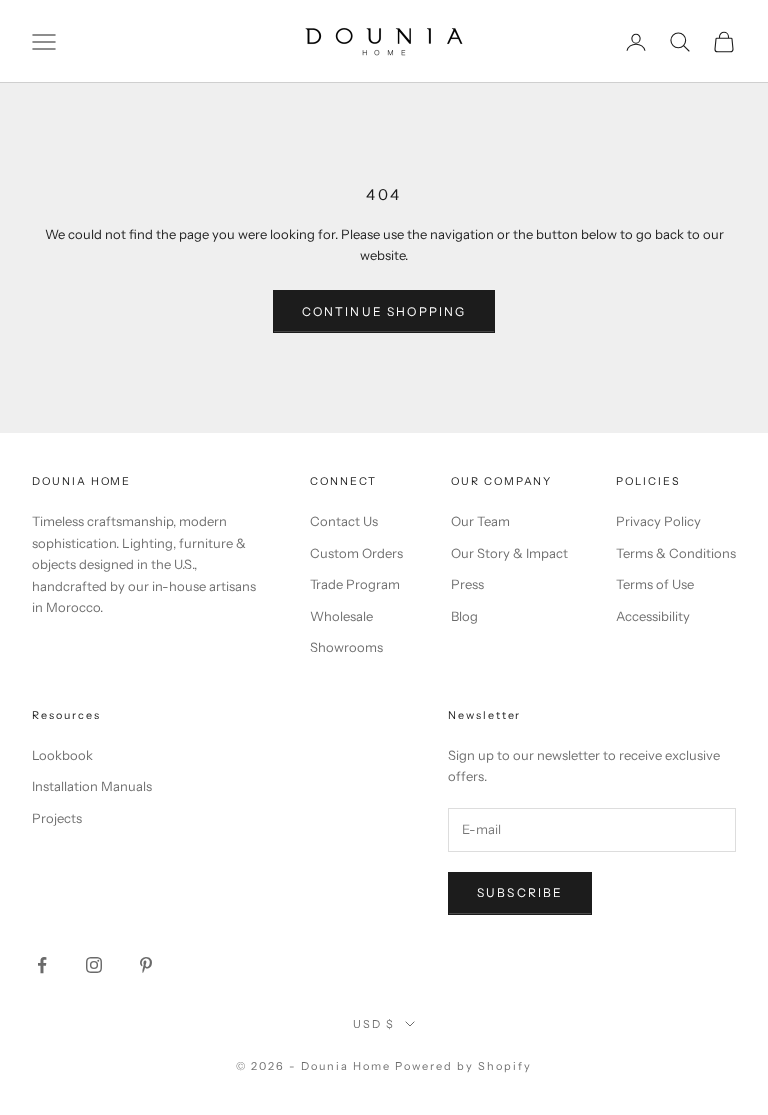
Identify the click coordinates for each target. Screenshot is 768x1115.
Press (467, 584)
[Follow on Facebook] (42, 965)
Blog (464, 616)
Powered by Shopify (463, 1066)
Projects (57, 818)
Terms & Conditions (676, 553)
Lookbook (62, 755)
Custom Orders (356, 553)
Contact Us (344, 521)
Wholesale (341, 616)
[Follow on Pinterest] (146, 965)
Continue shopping (384, 311)
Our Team (480, 521)
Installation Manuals (92, 786)
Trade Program (355, 584)
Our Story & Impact (509, 553)
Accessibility (653, 616)
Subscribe (520, 892)
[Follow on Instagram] (94, 965)
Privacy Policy (658, 521)
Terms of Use (655, 584)
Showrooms (346, 647)
